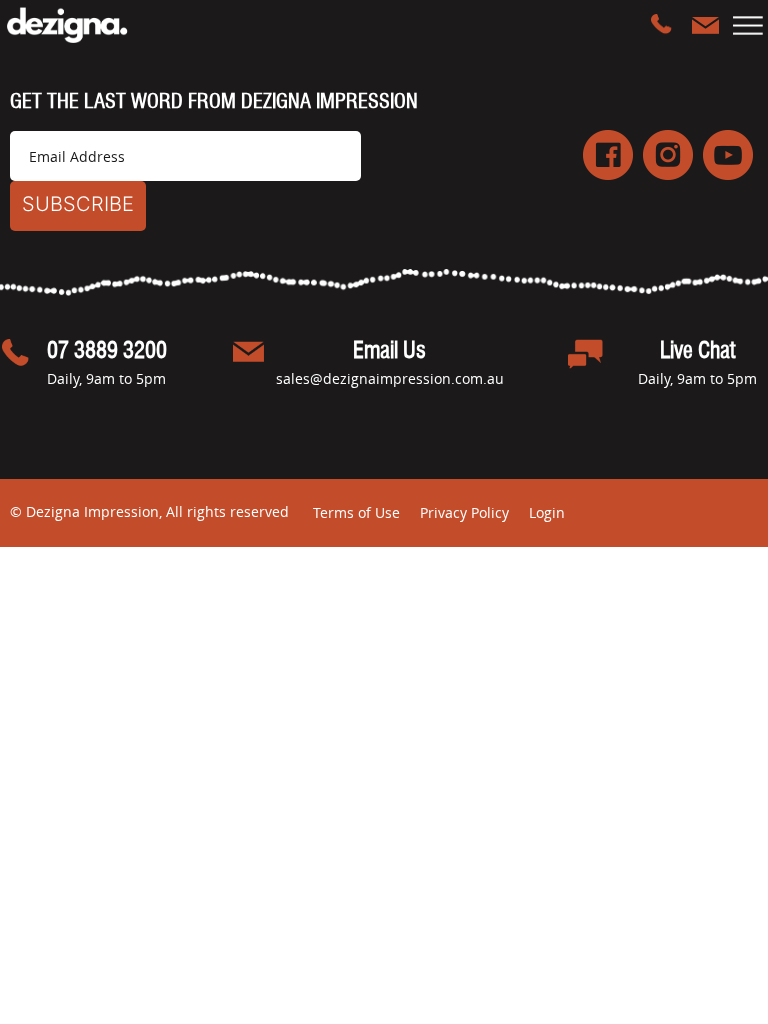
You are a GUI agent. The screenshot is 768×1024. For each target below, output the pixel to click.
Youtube (728, 155)
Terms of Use (356, 512)
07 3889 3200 (664, 25)
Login (547, 512)
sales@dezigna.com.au (705, 25)
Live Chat (697, 351)
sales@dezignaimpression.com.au (390, 378)
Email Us (389, 351)
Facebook (608, 155)
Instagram (668, 155)
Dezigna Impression (82, 25)
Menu (748, 25)
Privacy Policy (464, 512)
